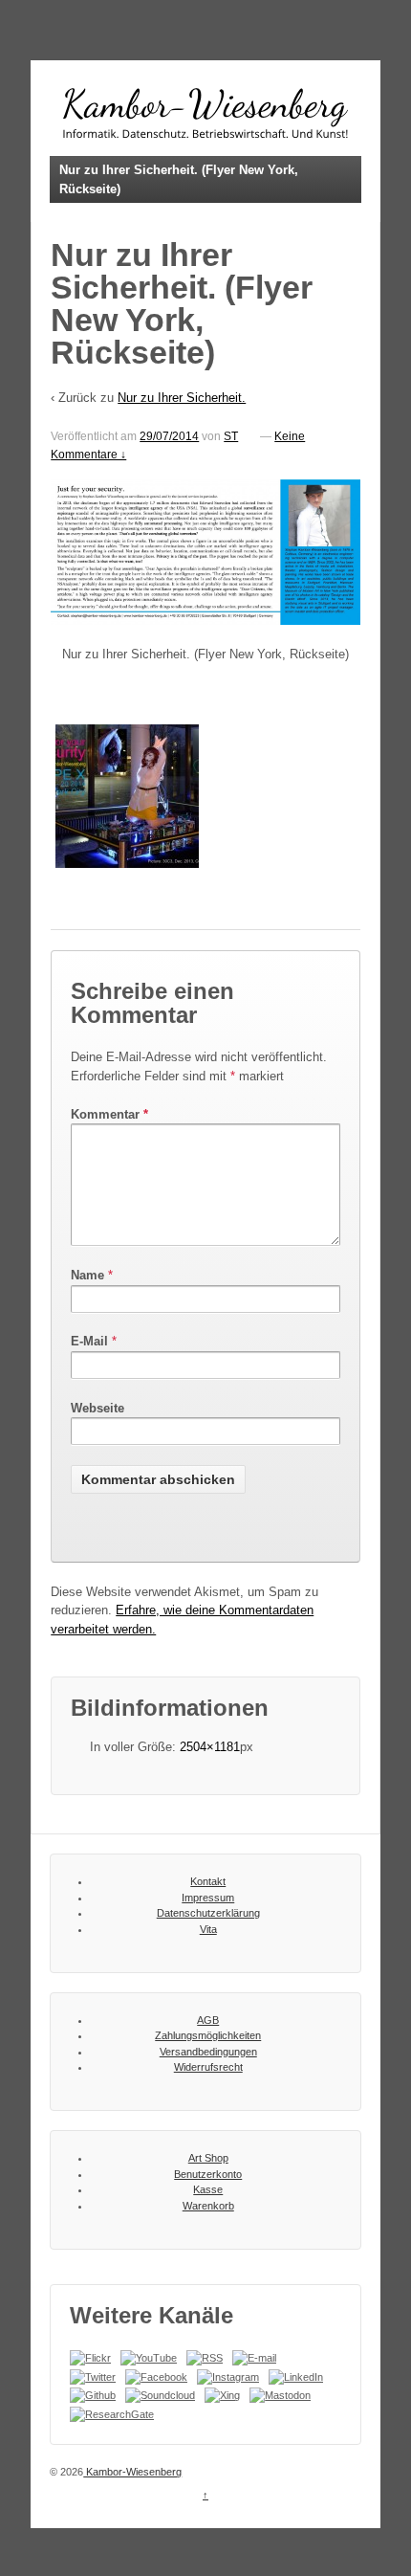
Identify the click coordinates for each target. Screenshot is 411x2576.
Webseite (97, 1408)
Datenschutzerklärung (208, 1913)
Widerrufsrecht (208, 2067)
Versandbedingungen (208, 2052)
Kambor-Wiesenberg (132, 2472)
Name (87, 1275)
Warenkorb (208, 2206)
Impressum (208, 1898)
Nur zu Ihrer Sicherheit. (182, 398)
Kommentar (109, 1114)
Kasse (208, 2189)
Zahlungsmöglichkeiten (208, 2035)
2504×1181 (210, 1747)
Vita (208, 1929)
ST (231, 436)
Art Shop (208, 2158)
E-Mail (89, 1341)
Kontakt (208, 1881)
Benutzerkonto (208, 2174)
